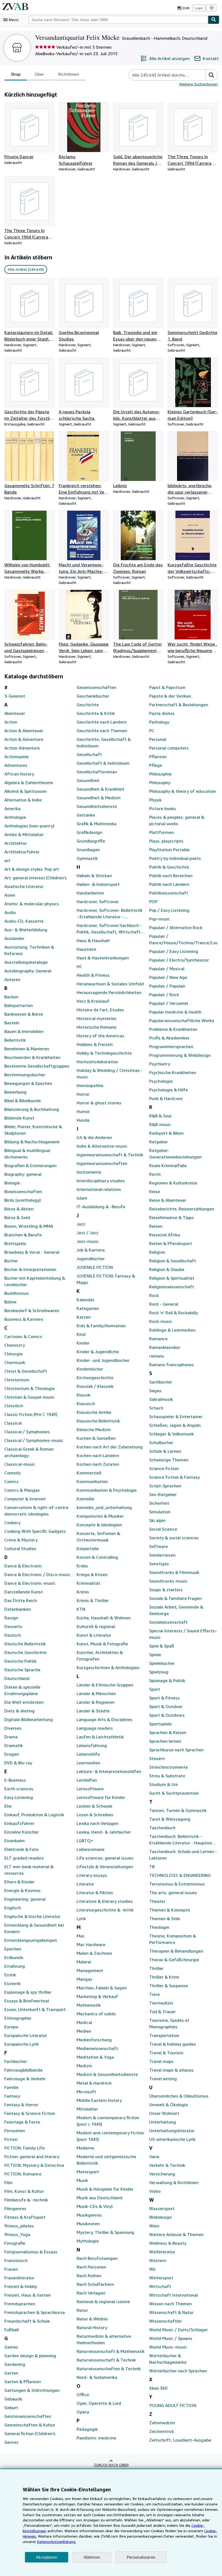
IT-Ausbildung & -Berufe (101, 1207)
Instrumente (89, 1172)
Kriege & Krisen (92, 1574)
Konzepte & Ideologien (99, 1525)
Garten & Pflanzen (23, 2382)
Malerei (84, 1962)
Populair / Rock (164, 995)
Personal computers (169, 748)
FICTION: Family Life (25, 2148)
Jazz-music (88, 1241)
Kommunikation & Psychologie (107, 1490)
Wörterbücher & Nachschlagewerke (168, 2359)
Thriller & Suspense (169, 1986)
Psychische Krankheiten (173, 1072)
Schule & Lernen (165, 1451)
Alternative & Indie (23, 800)
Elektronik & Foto (21, 1849)
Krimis (83, 1592)
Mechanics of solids (96, 2014)
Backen (11, 997)
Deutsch (13, 1635)
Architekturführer (22, 852)
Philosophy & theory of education (182, 791)
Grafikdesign (89, 832)
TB (152, 1867)
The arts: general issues (173, 1893)
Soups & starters (166, 1590)
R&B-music (160, 1124)
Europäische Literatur (26, 2035)
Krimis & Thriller (93, 1600)
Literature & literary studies (105, 1901)
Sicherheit (159, 1503)
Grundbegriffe (91, 841)
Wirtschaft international (174, 2295)
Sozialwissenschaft (168, 1622)
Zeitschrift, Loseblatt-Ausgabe (180, 2440)
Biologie (12, 1183)
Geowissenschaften (96, 687)
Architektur (16, 843)
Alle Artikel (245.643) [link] (26, 269)
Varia (154, 2156)
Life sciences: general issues (105, 1858)
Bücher (11, 1261)
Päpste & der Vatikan (170, 696)
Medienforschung (94, 2040)
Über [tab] (39, 74)
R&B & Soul (160, 1116)
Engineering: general (25, 1899)
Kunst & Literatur (94, 1635)
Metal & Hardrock (94, 2083)
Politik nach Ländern (169, 884)
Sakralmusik (161, 1399)
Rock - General (164, 1304)
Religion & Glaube (167, 1269)
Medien (84, 2031)
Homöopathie (90, 1085)
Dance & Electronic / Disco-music (37, 1574)
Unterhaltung (163, 2122)
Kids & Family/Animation (101, 1326)
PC (152, 731)
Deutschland (17, 1678)
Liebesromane (91, 1849)
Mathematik (89, 2005)
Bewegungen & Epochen (28, 1083)
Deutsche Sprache (22, 1670)
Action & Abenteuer (24, 731)
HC (79, 966)
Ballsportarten (19, 1005)
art (7, 860)
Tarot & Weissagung (170, 1819)
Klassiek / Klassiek (95, 1386)
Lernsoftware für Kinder (101, 1797)
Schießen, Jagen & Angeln (175, 1425)
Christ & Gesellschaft (26, 1371)
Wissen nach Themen (170, 2304)
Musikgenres (89, 2215)
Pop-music (160, 919)
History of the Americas (100, 1036)
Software (159, 1546)
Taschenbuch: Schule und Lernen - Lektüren (183, 1855)
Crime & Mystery (21, 1540)
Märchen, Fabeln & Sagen (102, 1988)
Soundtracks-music (168, 1581)
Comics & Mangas (22, 1490)
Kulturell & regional (96, 1626)
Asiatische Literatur (24, 886)
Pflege (156, 765)
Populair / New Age (168, 977)
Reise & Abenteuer (168, 1200)
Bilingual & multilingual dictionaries (27, 1154)
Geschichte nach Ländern (102, 722)
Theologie (159, 1927)
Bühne (10, 1302)
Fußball (12, 2330)
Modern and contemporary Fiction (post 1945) (110, 2136)
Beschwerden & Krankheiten (32, 1057)
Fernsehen (15, 2131)
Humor (83, 1111)
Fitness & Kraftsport (25, 2217)
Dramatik (14, 1745)
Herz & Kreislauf (93, 1001)
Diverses (13, 1728)
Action (11, 722)
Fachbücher (16, 2061)
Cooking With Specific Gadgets (35, 1531)
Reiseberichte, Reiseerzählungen (182, 1209)
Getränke (86, 815)
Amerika (12, 808)
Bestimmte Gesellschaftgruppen (37, 1066)
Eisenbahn (14, 1841)
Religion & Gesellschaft (173, 1261)
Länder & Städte (93, 1711)
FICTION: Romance (23, 2174)
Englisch (13, 1908)
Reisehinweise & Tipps (172, 1217)
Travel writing (163, 2079)
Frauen (11, 2269)
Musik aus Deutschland (99, 2198)
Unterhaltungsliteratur (172, 2131)
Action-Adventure (22, 748)
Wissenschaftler (166, 2321)
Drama (11, 1737)
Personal (158, 739)
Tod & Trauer (162, 2012)
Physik (155, 800)
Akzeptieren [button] (47, 2557)
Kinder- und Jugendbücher (103, 1360)
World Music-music (168, 2347)
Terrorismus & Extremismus (177, 1884)
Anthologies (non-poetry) (29, 826)
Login (199, 8)
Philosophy (160, 782)
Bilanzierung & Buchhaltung (32, 1109)
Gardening (15, 2364)
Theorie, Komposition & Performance (173, 1939)
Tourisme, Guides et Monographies (169, 2023)
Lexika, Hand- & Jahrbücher (104, 1832)
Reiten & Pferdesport (171, 1243)
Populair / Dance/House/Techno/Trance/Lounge (183, 939)
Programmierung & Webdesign (180, 1055)
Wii (152, 2269)
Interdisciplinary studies (101, 1181)
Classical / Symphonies (27, 1432)
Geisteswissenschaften (28, 2416)
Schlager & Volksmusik (172, 1434)
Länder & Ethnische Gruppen (105, 1685)
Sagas (155, 1391)
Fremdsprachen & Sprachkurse (35, 2312)
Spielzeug (159, 1672)
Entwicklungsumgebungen (31, 1940)
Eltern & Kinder (19, 1882)
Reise (155, 1191)
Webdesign (160, 2217)
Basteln (12, 1023)
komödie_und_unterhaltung (104, 1507)
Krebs (82, 1566)
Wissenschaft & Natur (171, 2312)
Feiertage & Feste (22, 2122)
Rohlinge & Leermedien (172, 1330)
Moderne (85, 2148)
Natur (82, 2310)
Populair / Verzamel (169, 1003)
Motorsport (88, 2172)
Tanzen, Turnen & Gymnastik (178, 1810)
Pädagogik (87, 2429)
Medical (84, 2022)
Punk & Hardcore (166, 1098)
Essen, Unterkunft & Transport (35, 2009)
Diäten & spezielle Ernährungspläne (22, 1690)
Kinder (83, 1343)
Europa (11, 2027)
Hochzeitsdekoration (97, 1062)
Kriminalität (88, 1583)
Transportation (164, 2035)
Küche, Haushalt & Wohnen (104, 1618)
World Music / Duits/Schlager (179, 2330)
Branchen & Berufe (23, 1235)
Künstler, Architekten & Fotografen (100, 1656)
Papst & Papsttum (167, 687)
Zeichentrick (161, 2431)
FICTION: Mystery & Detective (34, 2165)
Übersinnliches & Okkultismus (179, 2096)
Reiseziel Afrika (165, 1235)
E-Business (15, 1780)
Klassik (84, 1395)
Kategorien (88, 1308)
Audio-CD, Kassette (24, 921)
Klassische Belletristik (98, 1421)
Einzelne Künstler (22, 1832)
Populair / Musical (167, 969)
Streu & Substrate (167, 1776)
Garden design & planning (30, 2356)
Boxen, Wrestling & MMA (29, 1226)
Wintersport (161, 2278)
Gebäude (13, 2399)
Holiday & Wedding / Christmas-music (109, 1074)
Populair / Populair (167, 986)
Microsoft (86, 2092)
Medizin (84, 2066)
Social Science (163, 1529)
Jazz (81, 1224)
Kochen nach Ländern (98, 1455)
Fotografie (15, 2243)
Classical (13, 1423)
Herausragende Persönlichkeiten (109, 992)
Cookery (12, 1523)
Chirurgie (13, 1354)
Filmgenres (15, 2208)
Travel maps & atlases (171, 2070)
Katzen (84, 1317)
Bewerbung (15, 1092)
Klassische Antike (94, 1412)
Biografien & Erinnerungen (30, 1165)
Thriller (156, 1968)
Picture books (163, 808)
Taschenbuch (162, 1828)
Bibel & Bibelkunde (23, 1101)
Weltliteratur (162, 2252)
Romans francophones (172, 1365)
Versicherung (162, 2174)
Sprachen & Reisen (168, 1732)
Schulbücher (161, 1442)
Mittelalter (87, 2109)
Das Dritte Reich (21, 1600)
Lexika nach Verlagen (97, 1823)
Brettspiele (15, 1243)
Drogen (12, 1754)
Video (155, 2191)
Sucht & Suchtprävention (174, 1793)
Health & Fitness (93, 975)
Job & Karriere (91, 1250)
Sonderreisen (162, 1555)
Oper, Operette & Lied (99, 2403)
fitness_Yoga (17, 2234)
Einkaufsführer (19, 1823)
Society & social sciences (174, 1538)
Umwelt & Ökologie (169, 2105)
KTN (81, 1609)
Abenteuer (15, 713)
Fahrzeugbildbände (23, 2070)
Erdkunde (14, 1957)
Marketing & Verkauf (97, 1996)
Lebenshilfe (88, 1754)
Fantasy (12, 2096)
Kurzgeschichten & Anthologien (108, 1667)
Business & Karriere (24, 1319)
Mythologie (88, 2241)
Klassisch (86, 1403)
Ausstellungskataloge (26, 962)
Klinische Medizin (94, 1429)
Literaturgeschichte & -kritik (105, 1910)
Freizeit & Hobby (21, 2286)
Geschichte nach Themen (102, 731)
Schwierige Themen (169, 1460)
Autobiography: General (28, 971)
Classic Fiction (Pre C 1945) (31, 1414)
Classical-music (20, 1464)
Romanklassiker (165, 1347)
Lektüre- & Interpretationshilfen (109, 1771)
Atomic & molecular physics (32, 904)
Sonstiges (159, 1564)
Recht (155, 1174)
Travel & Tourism (166, 2053)
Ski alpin (157, 1520)
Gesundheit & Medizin (99, 798)
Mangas (84, 1979)
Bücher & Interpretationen (30, 1269)
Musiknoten (88, 2224)
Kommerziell (89, 1473)
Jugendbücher (91, 1259)
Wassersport (162, 2208)
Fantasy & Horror (21, 2105)
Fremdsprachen (20, 2304)
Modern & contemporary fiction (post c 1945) (108, 2121)
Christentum (17, 1380)
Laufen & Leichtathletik (100, 1737)
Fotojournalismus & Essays (31, 2252)
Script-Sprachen (165, 1486)
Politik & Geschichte (169, 867)
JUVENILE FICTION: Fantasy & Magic (106, 1279)
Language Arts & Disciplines (105, 1719)
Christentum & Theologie (30, 1388)
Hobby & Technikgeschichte (104, 1053)
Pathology (159, 722)
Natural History (92, 2327)
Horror (83, 1094)
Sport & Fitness (164, 1698)
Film (8, 2182)
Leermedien (88, 1763)
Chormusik (15, 1362)
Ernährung (15, 1966)
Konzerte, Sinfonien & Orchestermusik (98, 1537)
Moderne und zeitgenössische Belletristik (106, 2160)
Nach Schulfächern (95, 2284)
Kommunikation (92, 1481)
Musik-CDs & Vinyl (95, 2206)
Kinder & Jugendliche (98, 1352)
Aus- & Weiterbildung (26, 930)
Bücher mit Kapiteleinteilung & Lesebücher (35, 1281)
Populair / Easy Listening (174, 951)
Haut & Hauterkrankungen (103, 958)
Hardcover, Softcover (98, 901)
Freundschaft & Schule (27, 2321)
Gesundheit (88, 780)
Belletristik (15, 1040)
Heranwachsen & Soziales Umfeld (110, 984)
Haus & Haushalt (93, 940)
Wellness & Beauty (168, 2243)
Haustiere (86, 949)
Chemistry (15, 1345)
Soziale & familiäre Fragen (175, 1598)
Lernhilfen (87, 1780)
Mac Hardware (91, 1944)
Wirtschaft (160, 2286)
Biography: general (23, 1174)
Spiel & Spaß (162, 1646)
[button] (211, 75)
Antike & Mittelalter (24, 834)
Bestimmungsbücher (25, 1075)
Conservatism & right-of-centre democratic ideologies (36, 1511)
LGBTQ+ (85, 1841)
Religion (157, 1252)
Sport (155, 1689)
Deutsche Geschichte (25, 1652)
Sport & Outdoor (166, 1706)
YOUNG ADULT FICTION (173, 2405)
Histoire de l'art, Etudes (100, 1010)
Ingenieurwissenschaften (102, 1163)
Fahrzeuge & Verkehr (25, 2079)
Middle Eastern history (99, 2100)
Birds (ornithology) (23, 1200)
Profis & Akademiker (169, 1038)
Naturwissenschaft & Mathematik (111, 2351)
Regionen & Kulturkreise (173, 1183)
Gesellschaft (89, 754)
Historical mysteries (97, 1018)
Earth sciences (19, 1789)
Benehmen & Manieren (27, 1049)
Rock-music (161, 1321)
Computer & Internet (25, 1499)
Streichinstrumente (169, 1767)
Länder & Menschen (96, 1693)
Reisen (156, 1226)
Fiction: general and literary (32, 2156)
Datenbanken (18, 1609)
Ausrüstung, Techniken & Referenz (29, 950)
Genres (11, 2442)
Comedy (12, 1473)
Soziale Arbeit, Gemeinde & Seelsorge (176, 1610)
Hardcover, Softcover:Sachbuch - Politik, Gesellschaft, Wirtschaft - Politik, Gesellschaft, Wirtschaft (110, 929)
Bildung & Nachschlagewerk (32, 1142)
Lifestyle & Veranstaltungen (105, 1867)
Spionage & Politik (167, 1680)
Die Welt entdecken (24, 1702)
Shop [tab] (16, 74)
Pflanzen (158, 757)
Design (11, 1618)
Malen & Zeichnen (94, 1953)
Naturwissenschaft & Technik (106, 2360)
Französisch (16, 2260)
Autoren (12, 979)
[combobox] (118, 20)
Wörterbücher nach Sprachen (178, 2371)
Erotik (10, 1975)
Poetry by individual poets (175, 858)
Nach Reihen (89, 2276)
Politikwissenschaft (169, 893)
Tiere (154, 1994)
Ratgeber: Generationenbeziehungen (175, 1154)
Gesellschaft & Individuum (103, 763)
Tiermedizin (161, 2003)
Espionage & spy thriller (28, 1992)
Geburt (11, 2407)
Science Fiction (164, 1468)
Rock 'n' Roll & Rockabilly (174, 1313)
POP (153, 901)
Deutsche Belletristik (25, 1644)
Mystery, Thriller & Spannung (105, 2232)
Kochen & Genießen (96, 1438)
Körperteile (88, 1548)
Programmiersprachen (171, 1046)
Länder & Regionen (96, 1702)
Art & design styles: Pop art (32, 869)
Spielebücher (162, 1663)
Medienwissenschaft (97, 2048)
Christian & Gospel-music (30, 1397)
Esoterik (12, 1983)
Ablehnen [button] (92, 2557)
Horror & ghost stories (99, 1103)
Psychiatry (160, 1064)
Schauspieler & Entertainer (176, 1416)
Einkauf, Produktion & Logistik (34, 1815)
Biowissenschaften (23, 1191)
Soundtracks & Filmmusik (174, 1572)
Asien (10, 895)
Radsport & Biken (166, 1133)
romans (157, 1356)
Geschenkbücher (93, 696)
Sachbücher (161, 1382)
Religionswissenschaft (172, 1287)
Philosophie (160, 774)
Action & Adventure (24, 739)
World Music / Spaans (171, 2338)
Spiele (155, 1654)
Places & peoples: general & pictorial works (177, 820)
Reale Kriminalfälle (168, 1165)
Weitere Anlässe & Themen (176, 2234)
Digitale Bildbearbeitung (29, 1719)
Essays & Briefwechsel (27, 2001)
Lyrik (81, 1918)
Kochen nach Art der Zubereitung (110, 1447)
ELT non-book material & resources (29, 1870)
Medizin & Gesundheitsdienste (107, 2074)
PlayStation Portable (169, 850)
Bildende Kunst (19, 1118)
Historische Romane (97, 1027)
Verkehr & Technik (167, 2165)
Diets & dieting (19, 1711)
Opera (83, 2412)
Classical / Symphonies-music (34, 1440)
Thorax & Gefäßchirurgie (174, 1960)
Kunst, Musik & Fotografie (102, 1644)
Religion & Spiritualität (172, 1278)
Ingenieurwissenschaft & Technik (110, 1155)
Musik (82, 2180)
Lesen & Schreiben (95, 1815)
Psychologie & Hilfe (169, 1090)
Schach (156, 1408)
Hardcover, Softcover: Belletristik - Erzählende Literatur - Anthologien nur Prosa (110, 914)
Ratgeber (159, 1142)
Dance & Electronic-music (30, 1583)
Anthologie (15, 817)
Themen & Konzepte (170, 1910)
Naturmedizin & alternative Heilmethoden (104, 2339)
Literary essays (92, 1875)
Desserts (13, 1626)
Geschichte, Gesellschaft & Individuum (104, 742)
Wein (154, 2226)
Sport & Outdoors (167, 1715)
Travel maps (161, 2061)
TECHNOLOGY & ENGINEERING (180, 1875)
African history (19, 774)
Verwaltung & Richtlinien (174, 2182)
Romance (158, 1339)
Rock (154, 1295)
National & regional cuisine (103, 2301)
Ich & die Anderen (94, 1137)
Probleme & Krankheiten (173, 1029)
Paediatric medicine (96, 2438)
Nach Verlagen (91, 2293)
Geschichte (88, 705)
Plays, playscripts (166, 841)
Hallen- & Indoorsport (98, 884)
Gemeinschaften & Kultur (30, 2425)
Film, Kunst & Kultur (24, 2191)
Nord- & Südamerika (97, 2377)
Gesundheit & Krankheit (100, 789)
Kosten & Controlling (97, 1557)
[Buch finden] (214, 20)
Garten (11, 2373)
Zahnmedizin (162, 2423)
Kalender (86, 1300)
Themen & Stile (165, 1918)
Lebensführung (92, 1745)
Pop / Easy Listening (169, 910)
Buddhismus (17, 1293)
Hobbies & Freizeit (95, 1044)
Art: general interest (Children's (36, 878)
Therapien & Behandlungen (176, 1951)
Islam (82, 1198)
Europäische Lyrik (22, 2044)
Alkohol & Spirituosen (25, 791)
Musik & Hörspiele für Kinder (105, 2189)
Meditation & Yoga (95, 2057)
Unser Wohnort (164, 2113)
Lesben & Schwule (94, 1806)
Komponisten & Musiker (100, 1516)
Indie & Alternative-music (102, 1146)
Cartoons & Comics (23, 1336)
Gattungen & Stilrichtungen (32, 2390)
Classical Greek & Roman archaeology (29, 1452)
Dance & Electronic (23, 1566)
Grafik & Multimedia (97, 824)
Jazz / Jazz (87, 1233)
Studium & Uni (164, 1784)
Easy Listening (19, 1797)
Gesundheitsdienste (97, 806)
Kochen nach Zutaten (98, 1464)
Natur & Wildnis (92, 2319)
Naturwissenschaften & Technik (109, 2369)
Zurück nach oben (111, 2465)
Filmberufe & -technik (26, 2200)
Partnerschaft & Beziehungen (179, 705)
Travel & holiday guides (173, 2044)
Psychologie (161, 1081)
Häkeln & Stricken (94, 876)
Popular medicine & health (175, 1012)
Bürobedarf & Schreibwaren (32, 1310)
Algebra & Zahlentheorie (29, 782)
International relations (99, 1189)
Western (158, 2260)
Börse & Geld (17, 1217)
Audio (10, 912)
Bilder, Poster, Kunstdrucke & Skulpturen (33, 1130)
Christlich (14, 1406)
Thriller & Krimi (164, 1977)
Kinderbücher (90, 1369)
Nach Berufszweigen (97, 2258)
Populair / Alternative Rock (176, 927)
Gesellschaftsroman (97, 772)
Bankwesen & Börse (24, 1014)
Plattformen (161, 832)
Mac (81, 1936)
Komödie (85, 1499)
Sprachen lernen (165, 1741)
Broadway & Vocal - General (32, 1252)
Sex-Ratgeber (163, 1494)
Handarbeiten (90, 893)
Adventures (16, 765)
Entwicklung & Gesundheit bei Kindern (34, 1928)
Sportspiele (160, 1724)
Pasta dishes (162, 713)
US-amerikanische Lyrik (172, 2139)
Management (90, 1970)
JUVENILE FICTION (95, 1267)
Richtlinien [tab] (69, 74)
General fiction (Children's (30, 2433)
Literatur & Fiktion (95, 1893)
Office (83, 2395)
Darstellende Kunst (24, 1592)
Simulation (160, 1512)
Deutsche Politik (20, 1661)
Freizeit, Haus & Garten (27, 2295)
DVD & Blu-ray (18, 1763)
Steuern (157, 1758)
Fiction (11, 2139)
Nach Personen (91, 2267)
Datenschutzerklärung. (57, 2542)
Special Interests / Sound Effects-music (183, 1634)
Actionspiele (17, 757)
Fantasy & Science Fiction (30, 2113)
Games (11, 2347)
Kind (81, 1334)
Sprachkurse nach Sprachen (176, 1750)
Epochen (13, 1949)
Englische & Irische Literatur (32, 1916)
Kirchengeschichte (95, 1378)
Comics (12, 1481)
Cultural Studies (20, 1548)
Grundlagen (88, 850)
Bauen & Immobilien (24, 1031)
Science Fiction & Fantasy (174, 1477)
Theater (157, 1901)
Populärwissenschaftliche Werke (182, 1021)
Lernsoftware (90, 1789)
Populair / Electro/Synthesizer (179, 960)
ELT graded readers (24, 1858)
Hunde (83, 1120)
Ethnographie (18, 2018)
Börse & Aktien (19, 1209)
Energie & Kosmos (22, 1890)
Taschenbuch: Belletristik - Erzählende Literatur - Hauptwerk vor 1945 (182, 1840)
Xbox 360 (158, 2388)
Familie (11, 2087)
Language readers (95, 1728)
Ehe (8, 1806)
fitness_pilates (19, 2226)
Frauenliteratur (19, 2278)
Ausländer (14, 938)
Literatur (85, 1884)
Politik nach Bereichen (171, 876)
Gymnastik (87, 858)
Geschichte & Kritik (96, 713)
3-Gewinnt (15, 696)
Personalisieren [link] (141, 2557)
